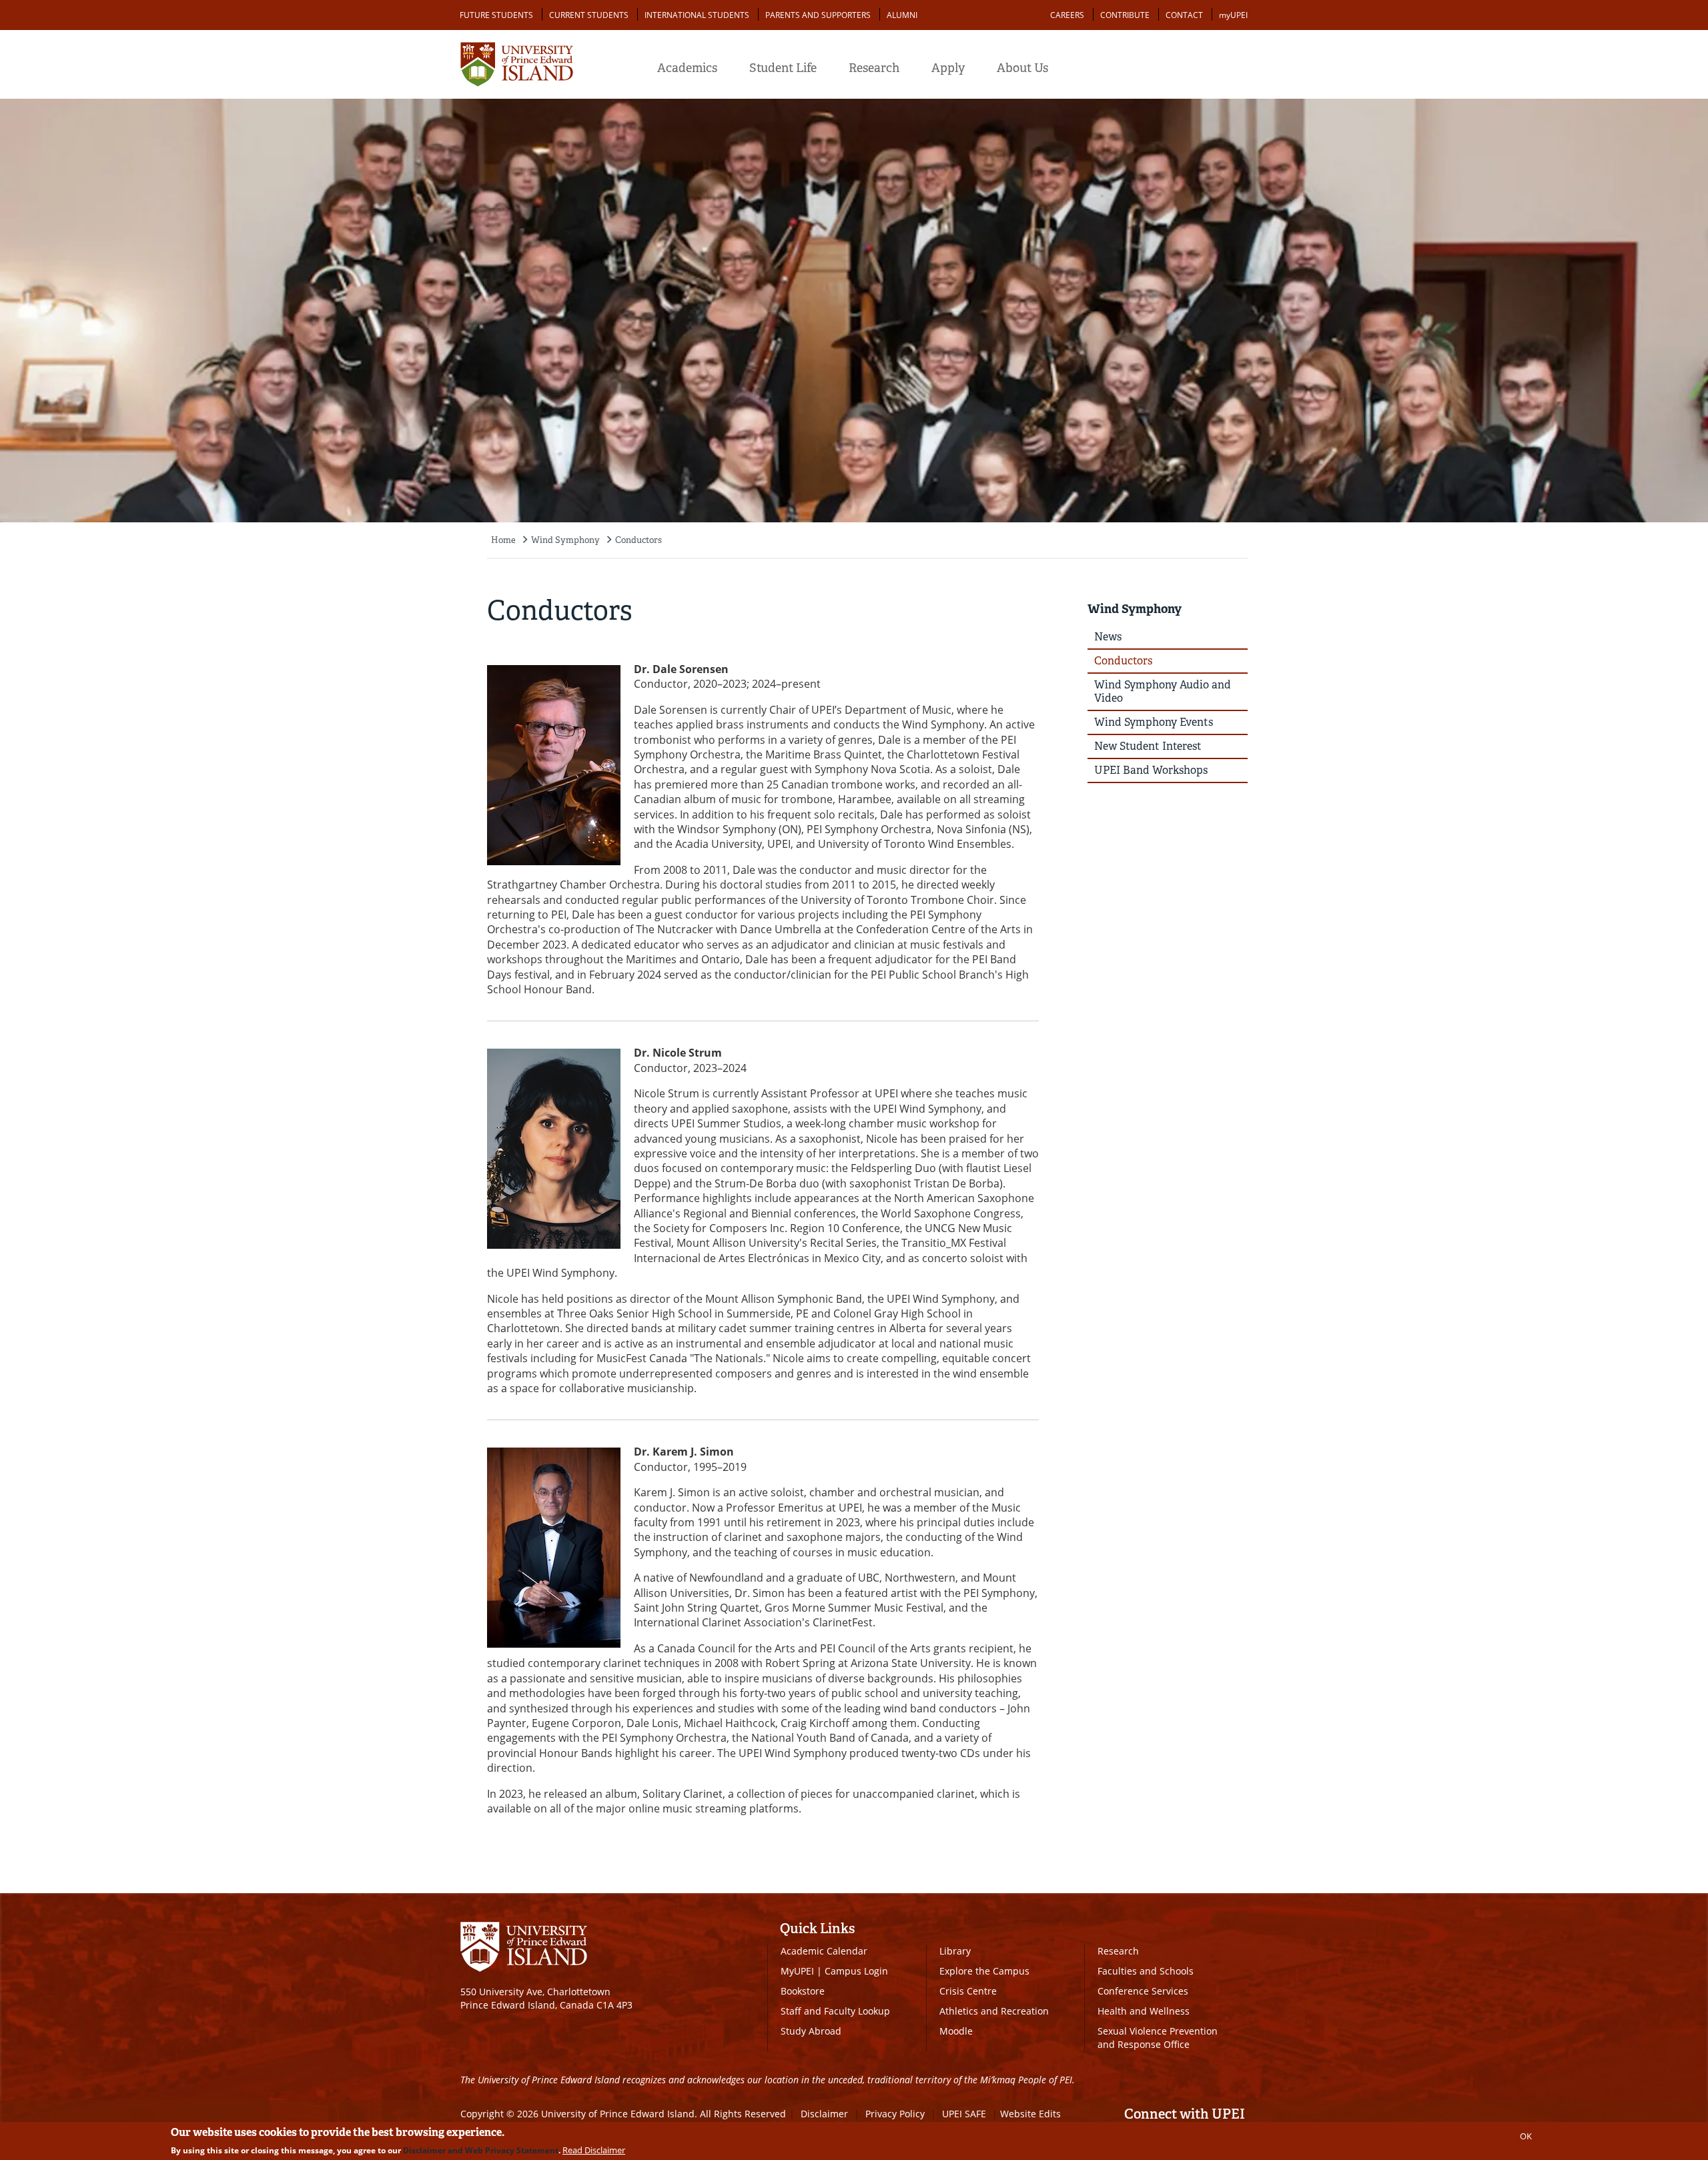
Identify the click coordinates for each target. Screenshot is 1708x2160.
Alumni (902, 15)
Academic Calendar (824, 1951)
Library (955, 1951)
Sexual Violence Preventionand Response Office (1158, 2038)
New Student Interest (1148, 746)
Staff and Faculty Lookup (835, 2011)
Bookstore (803, 1991)
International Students (697, 15)
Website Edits (1030, 2114)
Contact (1184, 15)
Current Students (589, 15)
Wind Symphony (565, 540)
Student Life (783, 68)
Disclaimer (824, 2114)
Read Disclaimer (594, 2150)
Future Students (496, 15)
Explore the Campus (984, 1971)
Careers (1067, 15)
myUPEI (1233, 15)
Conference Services (1143, 1991)
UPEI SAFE (964, 2114)
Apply (948, 68)
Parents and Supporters (818, 15)
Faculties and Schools (1146, 1971)
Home (503, 540)
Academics (687, 68)
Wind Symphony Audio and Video (1163, 691)
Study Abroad (811, 2031)
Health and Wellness (1144, 2011)
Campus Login (856, 1971)
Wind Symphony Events (1154, 722)
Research (874, 68)
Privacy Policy (895, 2114)
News (1108, 637)
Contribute (1125, 15)
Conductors (638, 540)
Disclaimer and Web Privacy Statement (481, 2150)
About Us (1022, 68)
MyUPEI (797, 1971)
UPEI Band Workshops (1151, 770)
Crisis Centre (968, 1991)
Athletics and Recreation (994, 2011)
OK (1526, 2136)
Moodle (956, 2031)
